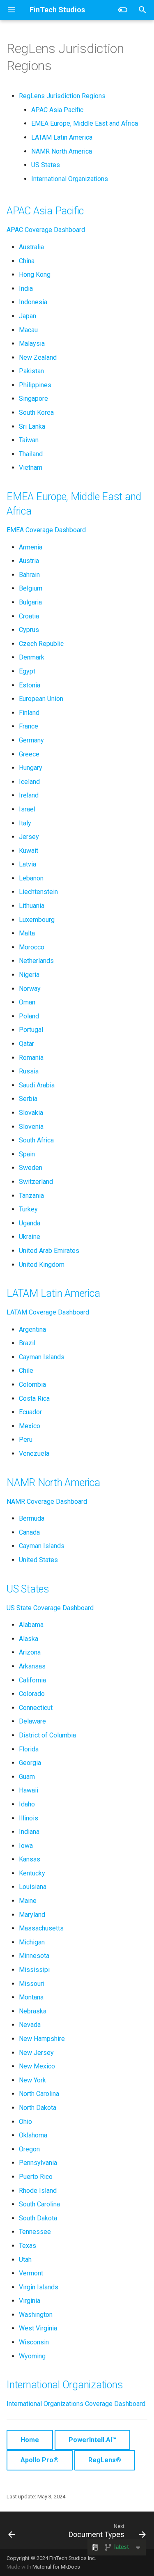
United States (38, 1560)
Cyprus (29, 630)
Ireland (29, 795)
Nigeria (29, 975)
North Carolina (39, 2094)
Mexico (30, 1426)
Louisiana (33, 1887)
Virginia (30, 2301)
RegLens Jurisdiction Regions (62, 96)
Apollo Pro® (40, 2460)
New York (32, 2080)
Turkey (28, 1209)
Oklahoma (33, 2135)
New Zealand (38, 357)
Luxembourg (37, 920)
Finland (29, 713)
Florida (29, 1749)
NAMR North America (62, 151)
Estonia (30, 685)
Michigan (32, 1942)
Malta (27, 933)
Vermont (31, 2273)
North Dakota (38, 2108)
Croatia (29, 616)
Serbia (28, 1099)
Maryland (32, 1915)
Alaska (29, 1639)
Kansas (30, 1859)
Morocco (32, 947)
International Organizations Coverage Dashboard (76, 2404)
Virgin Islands (39, 2287)
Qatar (26, 1044)
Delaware (32, 1721)
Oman (27, 1002)
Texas (28, 2246)
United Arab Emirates (49, 1251)
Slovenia (31, 1127)
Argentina (32, 1329)
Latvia (28, 864)
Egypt (27, 671)
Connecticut (36, 1708)
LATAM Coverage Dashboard (48, 1312)
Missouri (32, 1984)
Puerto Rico (36, 2177)
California (32, 1680)
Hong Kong (35, 275)
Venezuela (34, 1453)
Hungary (31, 768)
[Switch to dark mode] (123, 10)
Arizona (30, 1652)
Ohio (25, 2122)
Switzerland (36, 1182)
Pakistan (31, 371)
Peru (26, 1440)
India (26, 288)
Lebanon (31, 878)
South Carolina (39, 2204)
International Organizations (70, 179)
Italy (25, 823)
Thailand (31, 454)
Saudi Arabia (37, 1085)
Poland (29, 1016)
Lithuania (32, 906)
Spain (27, 1154)
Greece (29, 754)
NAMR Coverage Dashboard (47, 1502)
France (29, 726)
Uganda (30, 1223)
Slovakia (31, 1113)
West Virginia (38, 2328)
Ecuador (30, 1412)
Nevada (30, 2025)
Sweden (31, 1168)
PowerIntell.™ (92, 2440)
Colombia (32, 1385)
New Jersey (36, 2053)
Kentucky (32, 1873)
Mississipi (34, 1970)
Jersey (29, 837)
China (27, 261)
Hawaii (29, 1790)
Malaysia (32, 344)
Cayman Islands (42, 1357)
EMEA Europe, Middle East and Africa (85, 123)
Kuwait (29, 851)
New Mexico (37, 2066)
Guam (27, 1777)
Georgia (30, 1763)
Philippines (35, 385)
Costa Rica (34, 1398)
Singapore (33, 399)
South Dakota (38, 2218)
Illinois (29, 1818)
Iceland (29, 782)
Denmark (32, 657)
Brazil (27, 1343)
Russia (29, 1071)
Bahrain (29, 575)
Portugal (31, 1030)
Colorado (32, 1694)
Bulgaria (30, 602)
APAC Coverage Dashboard (46, 230)
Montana (31, 1997)
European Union (41, 699)
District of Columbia (47, 1735)
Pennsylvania (38, 2163)
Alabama (31, 1625)
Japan (28, 316)
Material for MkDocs (56, 2567)
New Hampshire (42, 2039)
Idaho (27, 1804)
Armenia (31, 547)
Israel (27, 809)
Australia (31, 247)
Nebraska (33, 2011)
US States (46, 165)
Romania (31, 1058)
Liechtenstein (38, 892)
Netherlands (36, 961)
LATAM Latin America (62, 137)
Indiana (29, 1832)
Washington (36, 2315)
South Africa (36, 1140)
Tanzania (31, 1196)
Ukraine (30, 1237)
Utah (25, 2260)
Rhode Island (38, 2191)
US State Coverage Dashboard (50, 1608)
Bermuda (32, 1518)
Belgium (31, 588)
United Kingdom (42, 1265)
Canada (29, 1532)
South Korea (36, 412)
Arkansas (32, 1666)
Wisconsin (34, 2342)
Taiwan (29, 440)
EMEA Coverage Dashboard (46, 530)
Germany (31, 740)
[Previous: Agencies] (12, 2530)
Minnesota (34, 1956)
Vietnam (31, 468)
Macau (28, 330)
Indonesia (33, 302)
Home (30, 2440)
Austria (29, 561)
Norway (30, 989)
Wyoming (32, 2356)
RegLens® (105, 2460)
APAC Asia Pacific (57, 110)
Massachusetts (41, 1928)
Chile (26, 1371)
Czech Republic (41, 644)
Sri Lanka (32, 426)
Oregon (29, 2149)
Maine (28, 1901)
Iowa (26, 1846)
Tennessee (35, 2232)
